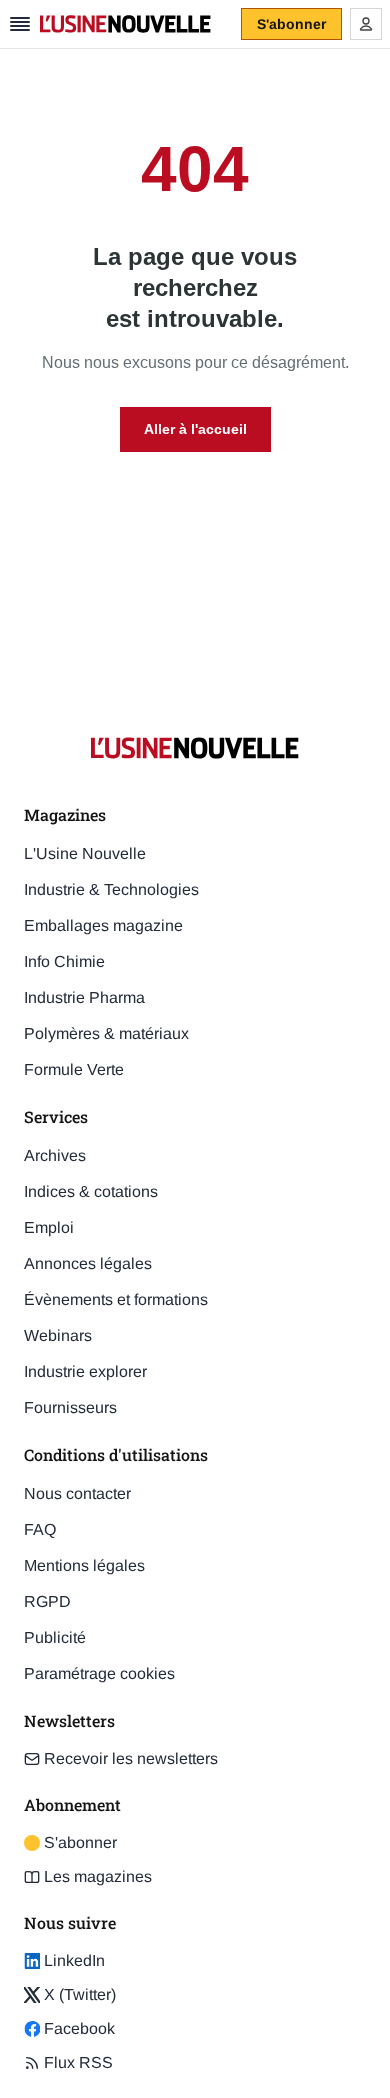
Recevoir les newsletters (131, 1758)
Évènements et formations (116, 1299)
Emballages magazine (103, 925)
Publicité (55, 1637)
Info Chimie (64, 961)
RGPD (47, 1601)
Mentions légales (84, 1565)
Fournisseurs (70, 1407)
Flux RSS (78, 2062)
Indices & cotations (91, 1191)
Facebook (69, 2030)
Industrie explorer (85, 1371)
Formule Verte (74, 1069)
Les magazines (98, 1876)
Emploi (49, 1227)
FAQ (40, 1529)
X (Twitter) (70, 1996)
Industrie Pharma (84, 997)
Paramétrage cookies (99, 1673)
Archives (55, 1155)
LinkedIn (64, 1962)
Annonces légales (88, 1263)
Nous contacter (77, 1493)
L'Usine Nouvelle (85, 853)
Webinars (58, 1335)
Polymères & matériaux (106, 1033)
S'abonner (70, 1844)
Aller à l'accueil (195, 429)
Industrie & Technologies (111, 889)
